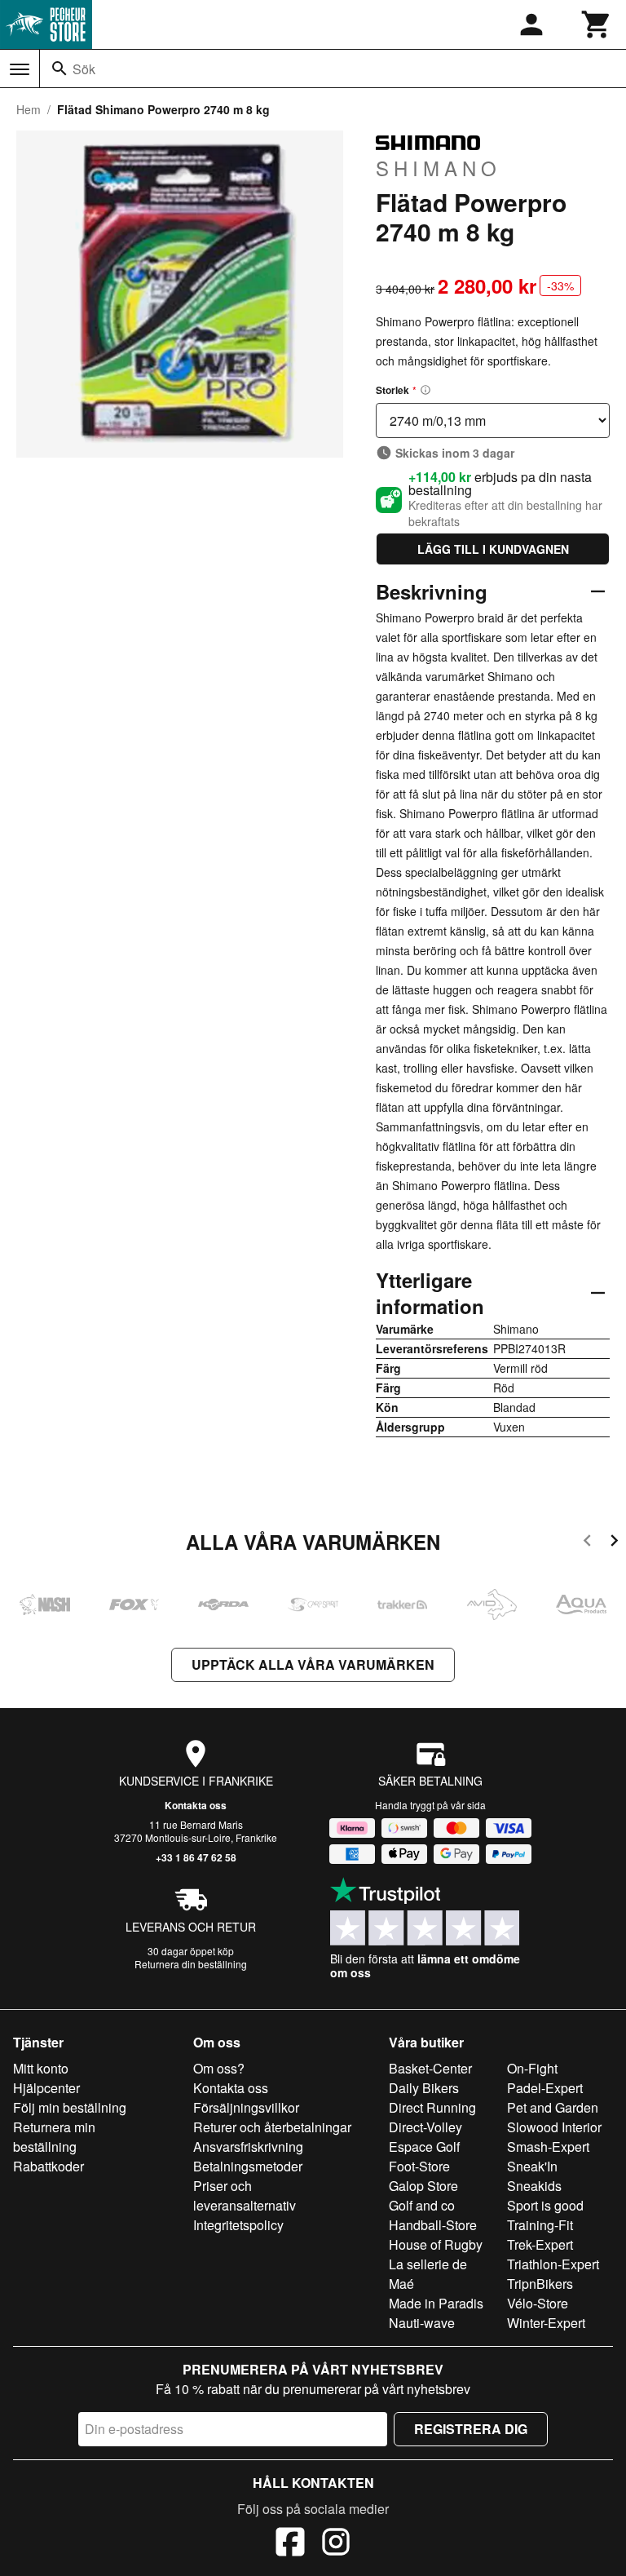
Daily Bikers (424, 2088)
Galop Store (423, 2186)
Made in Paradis (436, 2303)
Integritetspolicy (238, 2225)
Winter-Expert (546, 2323)
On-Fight (532, 2068)
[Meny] (20, 69)
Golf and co (422, 2205)
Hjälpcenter (46, 2088)
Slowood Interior (554, 2127)
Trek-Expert (540, 2244)
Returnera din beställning (191, 1964)
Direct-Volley (425, 2127)
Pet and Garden (553, 2107)
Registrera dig (471, 2429)
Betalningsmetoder (248, 2166)
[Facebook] (290, 2544)
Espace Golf (424, 2147)
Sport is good (545, 2205)
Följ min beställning (70, 2107)
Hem (29, 109)
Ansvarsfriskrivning (248, 2147)
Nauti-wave (422, 2323)
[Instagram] (336, 2544)
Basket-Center (430, 2068)
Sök (84, 69)
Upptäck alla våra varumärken (313, 1664)
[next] (614, 1543)
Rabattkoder (48, 2166)
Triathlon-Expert (553, 2264)
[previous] (587, 1543)
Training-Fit (540, 2225)
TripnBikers (540, 2284)
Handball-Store (433, 2225)
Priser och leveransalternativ (245, 2195)
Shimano (439, 167)
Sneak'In (532, 2166)
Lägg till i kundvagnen (493, 549)
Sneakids (534, 2186)
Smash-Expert (548, 2147)
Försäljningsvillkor (246, 2107)
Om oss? (219, 2068)
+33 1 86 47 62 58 (196, 1857)
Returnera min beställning (54, 2137)
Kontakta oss (196, 1805)
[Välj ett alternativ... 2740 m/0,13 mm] (493, 420)
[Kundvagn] (597, 24)
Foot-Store (419, 2166)
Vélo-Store (538, 2303)
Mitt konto (41, 2068)
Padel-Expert (545, 2088)
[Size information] (425, 390)
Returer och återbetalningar (272, 2127)
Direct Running (432, 2107)
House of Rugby (436, 2244)
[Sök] (60, 69)
